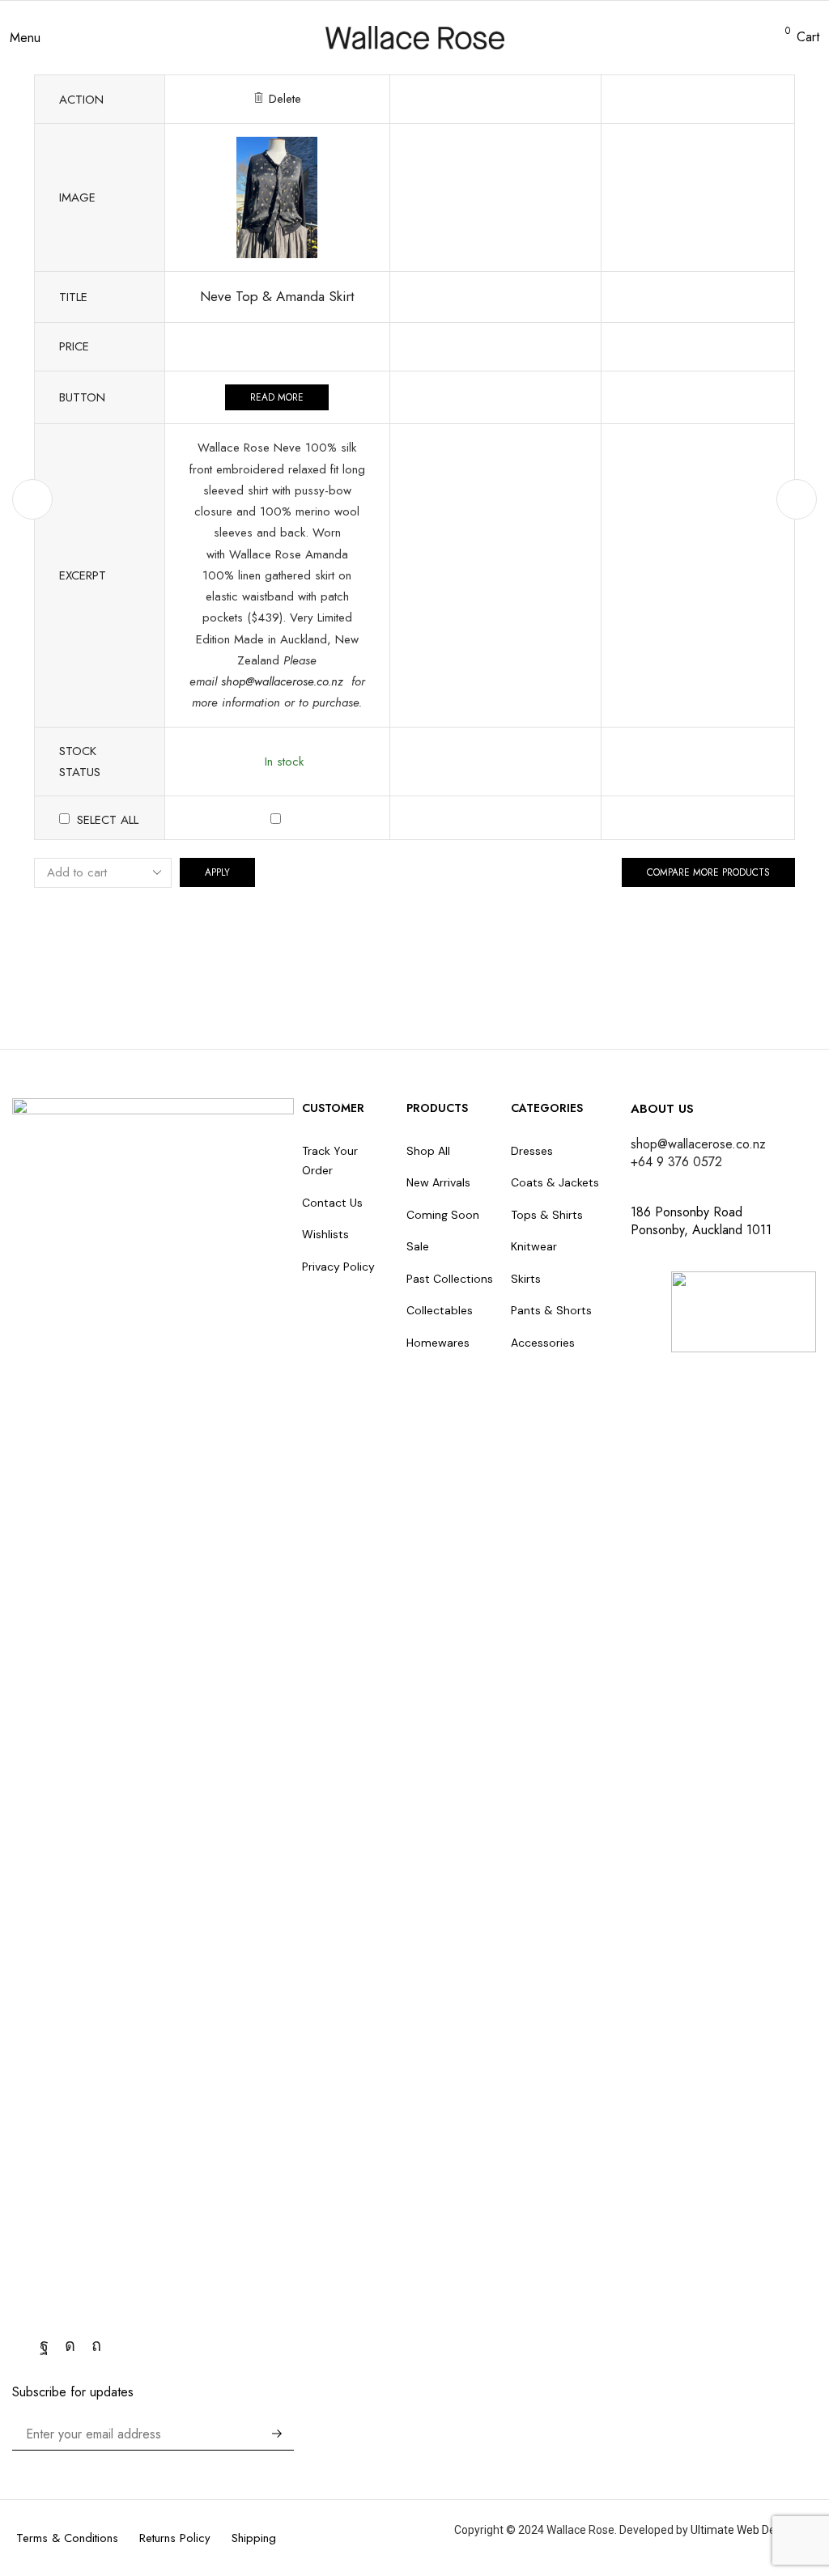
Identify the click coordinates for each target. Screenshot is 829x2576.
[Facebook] (44, 2345)
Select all (108, 820)
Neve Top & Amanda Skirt (277, 296)
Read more (277, 397)
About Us (662, 1109)
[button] (25, 38)
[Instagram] (70, 2345)
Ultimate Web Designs (746, 2530)
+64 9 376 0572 (676, 1162)
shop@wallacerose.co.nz (284, 681)
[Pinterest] (96, 2345)
